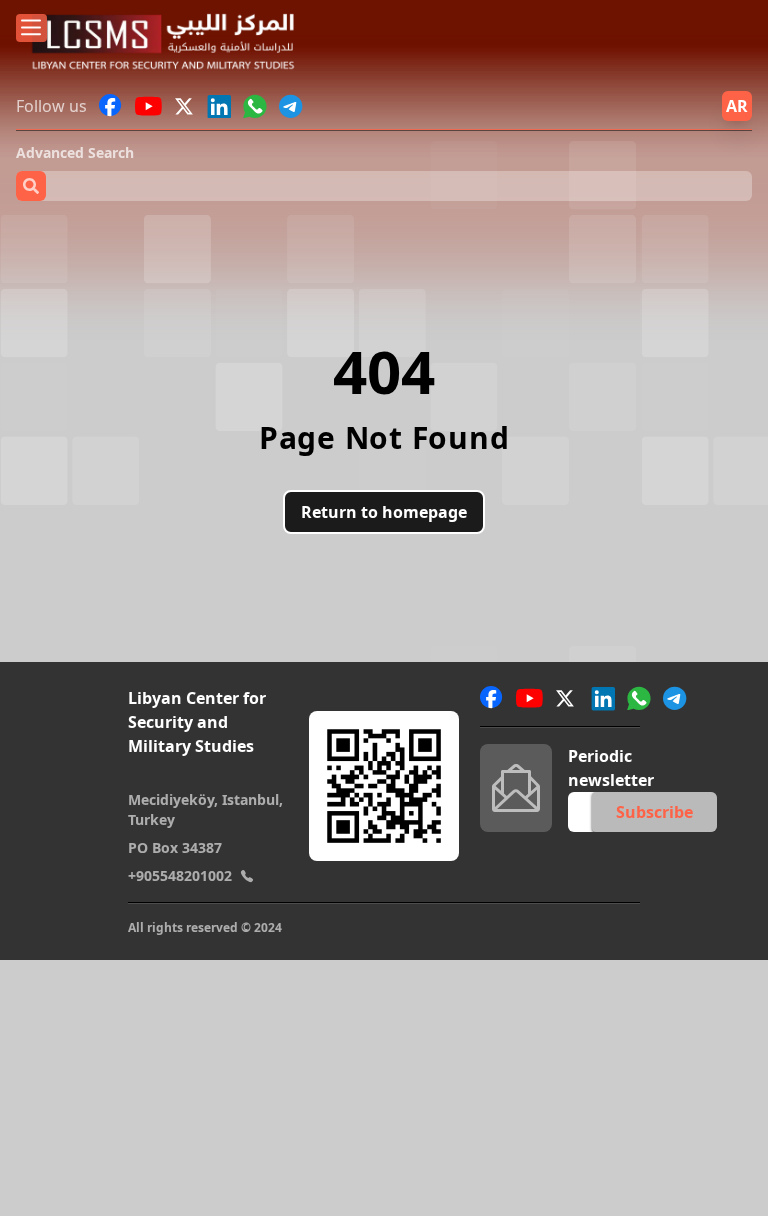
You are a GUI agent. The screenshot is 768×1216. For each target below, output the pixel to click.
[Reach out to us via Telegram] (291, 106)
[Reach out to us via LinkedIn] (219, 106)
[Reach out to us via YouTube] (148, 106)
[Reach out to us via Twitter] (186, 106)
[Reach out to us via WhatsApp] (255, 106)
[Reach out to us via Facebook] (111, 106)
